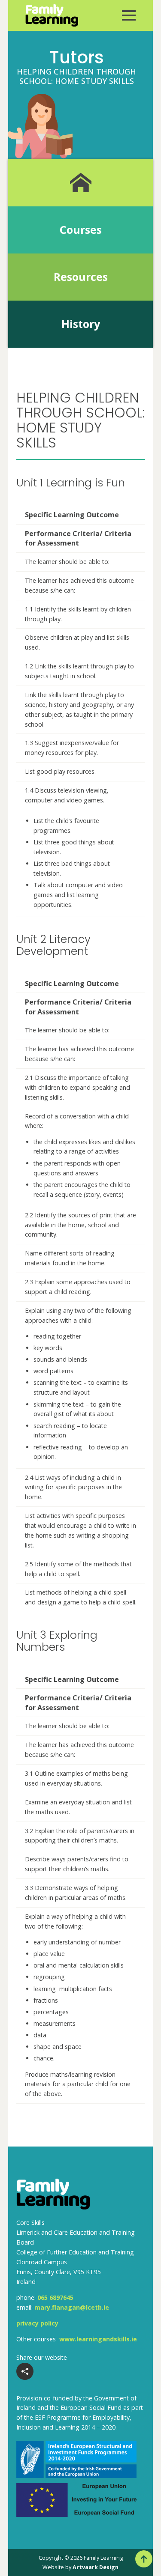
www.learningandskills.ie (98, 2339)
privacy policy (37, 2323)
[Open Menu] (129, 15)
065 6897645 (55, 2297)
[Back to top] (144, 2559)
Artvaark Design (96, 2567)
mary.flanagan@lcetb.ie (72, 2307)
